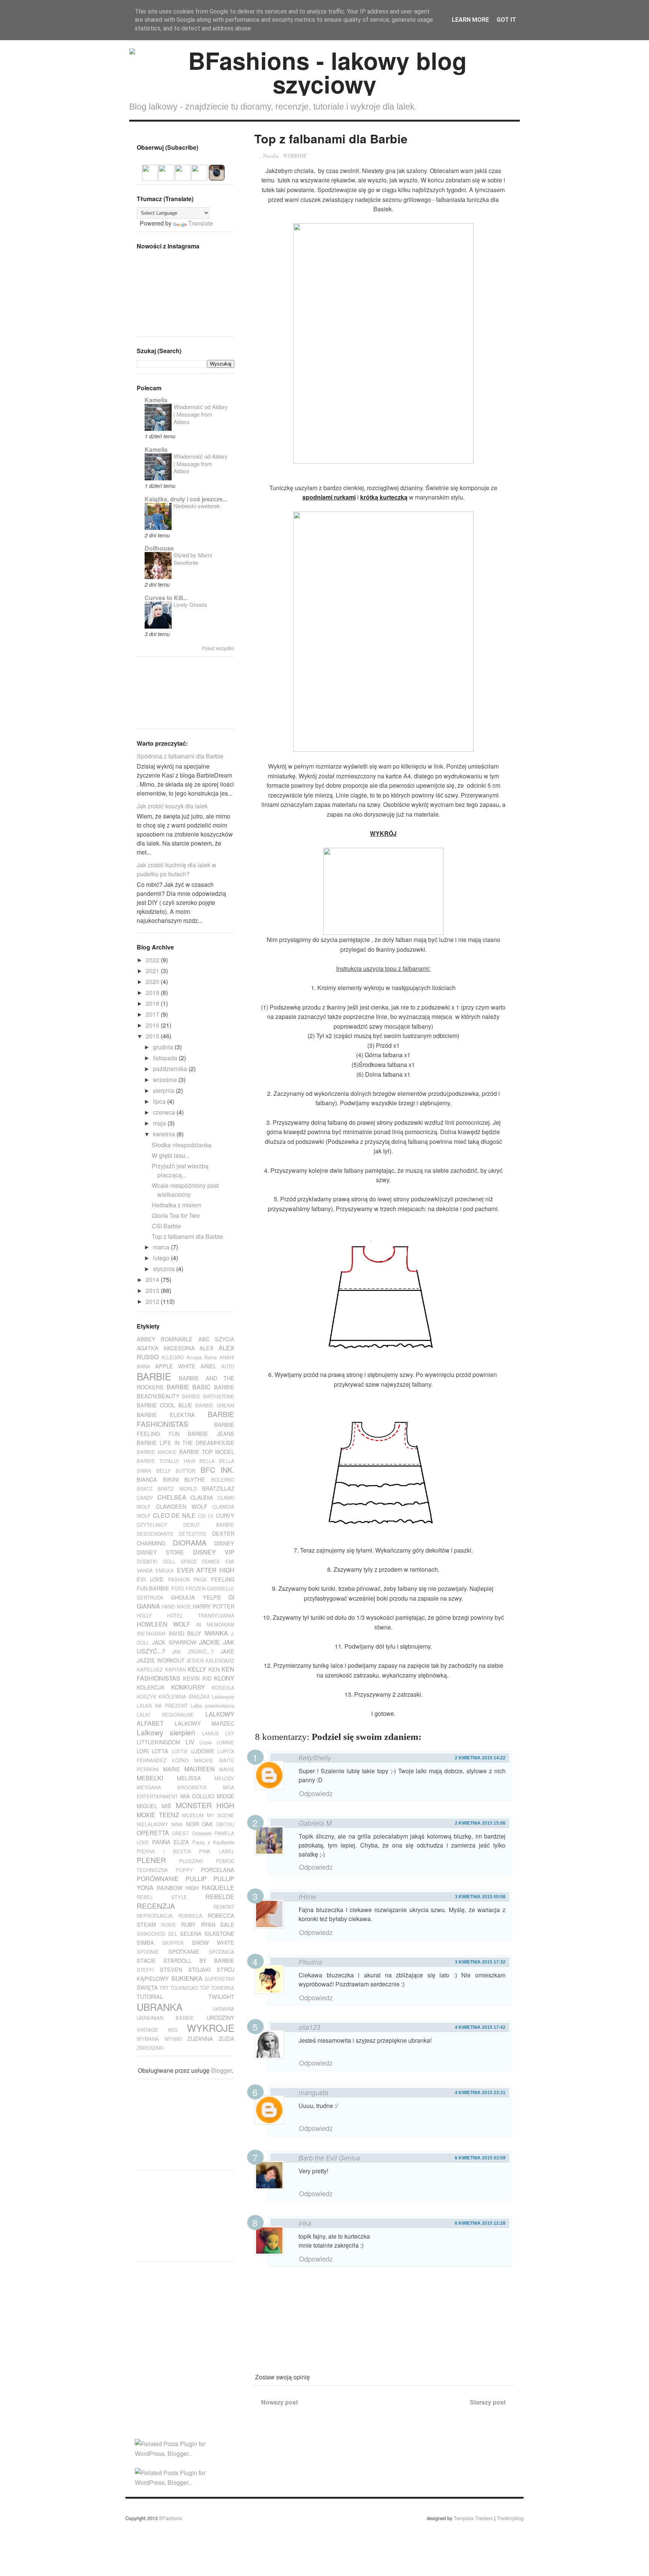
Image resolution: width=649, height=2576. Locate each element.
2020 (153, 982)
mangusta (313, 2092)
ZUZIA (226, 2038)
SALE (227, 1924)
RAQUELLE (218, 1888)
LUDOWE (203, 1751)
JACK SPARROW (174, 1642)
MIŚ (166, 1806)
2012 (153, 1301)
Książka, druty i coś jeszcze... (186, 499)
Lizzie (205, 1742)
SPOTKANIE (184, 1951)
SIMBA (145, 1942)
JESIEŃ (195, 1660)
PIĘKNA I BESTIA (164, 1851)
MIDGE (226, 1796)
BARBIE (154, 1376)
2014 (153, 1280)
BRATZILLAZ (218, 1488)
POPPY (184, 1870)
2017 (153, 1014)
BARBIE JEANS (211, 1433)
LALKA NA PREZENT (162, 1706)
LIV (190, 1742)
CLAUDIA (202, 1497)
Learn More (470, 20)
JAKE (227, 1651)
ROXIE (169, 1925)
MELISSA (189, 1778)
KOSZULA (223, 1687)
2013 (153, 1290)
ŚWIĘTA (147, 1987)
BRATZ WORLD (177, 1489)
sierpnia (164, 1090)
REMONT (224, 1907)
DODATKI (147, 1561)
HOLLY (144, 1615)
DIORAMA (190, 1542)
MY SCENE (221, 1815)
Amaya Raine (202, 1357)
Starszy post (488, 2402)
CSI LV (206, 1516)
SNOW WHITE (213, 1942)
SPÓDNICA (222, 1952)
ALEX (207, 1348)
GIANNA (148, 1606)
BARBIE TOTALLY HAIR (166, 1461)
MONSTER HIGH (205, 1805)
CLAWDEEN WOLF (182, 1506)
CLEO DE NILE (174, 1515)
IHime (307, 1897)
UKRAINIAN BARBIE (165, 2018)
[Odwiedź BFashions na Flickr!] (199, 176)
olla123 (309, 2027)
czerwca (165, 1112)
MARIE (172, 1769)
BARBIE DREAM (215, 1405)
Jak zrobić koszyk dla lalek (172, 806)
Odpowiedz (316, 1793)
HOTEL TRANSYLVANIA (201, 1615)
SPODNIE (148, 1952)
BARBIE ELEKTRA (166, 1415)
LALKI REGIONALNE (165, 1715)
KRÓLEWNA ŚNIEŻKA (184, 1697)
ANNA (143, 1366)
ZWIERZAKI (150, 2048)
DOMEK (211, 1561)
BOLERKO (223, 1480)
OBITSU (225, 1824)
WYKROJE (295, 156)
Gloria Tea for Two (176, 1215)
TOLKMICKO (184, 1988)
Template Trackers (473, 2518)
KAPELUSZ (150, 1669)
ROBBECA (190, 1916)
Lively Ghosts (190, 604)
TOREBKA (223, 1988)
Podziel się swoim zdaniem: (367, 1737)
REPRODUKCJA (155, 1916)
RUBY (188, 1924)
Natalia (271, 156)
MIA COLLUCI (198, 1796)
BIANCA (147, 1479)
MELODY (224, 1778)
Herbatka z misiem (177, 1205)
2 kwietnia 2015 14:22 (480, 1758)
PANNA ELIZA (171, 1842)
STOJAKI (199, 1969)
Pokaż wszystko (218, 648)
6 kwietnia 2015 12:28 (480, 2223)
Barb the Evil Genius (329, 2158)
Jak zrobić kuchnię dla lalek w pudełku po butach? (177, 869)
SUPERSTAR (220, 1979)
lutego (162, 1258)
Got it (506, 20)
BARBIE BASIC (189, 1387)
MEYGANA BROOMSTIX (172, 1787)
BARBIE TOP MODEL (207, 1451)
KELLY (197, 1669)
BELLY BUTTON (176, 1471)
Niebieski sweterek (197, 506)
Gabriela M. (316, 1823)
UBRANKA (160, 2007)
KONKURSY (188, 1687)
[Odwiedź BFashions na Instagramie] (217, 176)
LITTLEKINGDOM (158, 1742)
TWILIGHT (221, 1996)
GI (231, 1597)
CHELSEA (172, 1497)
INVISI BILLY (185, 1633)
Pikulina (310, 1962)
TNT (164, 1988)
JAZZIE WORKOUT (161, 1660)
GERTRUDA (150, 1597)
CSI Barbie (166, 1226)
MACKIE (204, 1760)
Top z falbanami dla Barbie (187, 1236)
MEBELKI (150, 1778)
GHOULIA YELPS (196, 1597)
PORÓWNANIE (158, 1879)
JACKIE (210, 1642)
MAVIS (227, 1769)
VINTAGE (147, 2030)
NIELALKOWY (152, 1824)
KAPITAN (175, 1669)
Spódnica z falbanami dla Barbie (180, 756)
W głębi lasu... (171, 1155)
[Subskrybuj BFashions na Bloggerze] (183, 176)
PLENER (151, 1860)
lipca (160, 1101)
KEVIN (191, 1678)
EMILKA (165, 1570)
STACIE (146, 1960)
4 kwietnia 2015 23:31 (480, 2093)
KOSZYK (147, 1697)
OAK (207, 1824)
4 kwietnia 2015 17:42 (480, 2027)
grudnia (164, 1047)
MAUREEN (200, 1769)
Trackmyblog (510, 2518)
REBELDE (220, 1897)
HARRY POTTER (214, 1606)
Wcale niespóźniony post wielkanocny (185, 1190)
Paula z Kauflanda (213, 1842)
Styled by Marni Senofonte (193, 559)
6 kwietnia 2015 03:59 (480, 2158)
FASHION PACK (188, 1579)
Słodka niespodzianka (182, 1145)
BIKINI (171, 1479)
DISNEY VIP (214, 1552)
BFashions (171, 2518)
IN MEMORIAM (215, 1624)
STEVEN (171, 1969)
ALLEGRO (173, 1357)
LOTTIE (180, 1751)
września (166, 1080)
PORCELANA (218, 1870)
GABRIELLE (221, 1588)
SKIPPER (173, 1943)
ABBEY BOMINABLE (165, 1339)
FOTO (178, 1588)
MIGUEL (147, 1806)
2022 (153, 960)
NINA (177, 1824)
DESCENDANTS (155, 1534)
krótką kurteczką (384, 497)
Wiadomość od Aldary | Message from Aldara (201, 414)
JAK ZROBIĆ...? (193, 1651)
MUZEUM (193, 1815)
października (171, 1069)
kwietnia (165, 1134)
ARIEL (208, 1366)
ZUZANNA (200, 2038)
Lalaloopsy (223, 1697)
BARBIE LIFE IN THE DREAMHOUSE (186, 1442)
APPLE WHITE (175, 1366)
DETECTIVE (193, 1534)
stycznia (165, 1269)
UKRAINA (223, 2009)
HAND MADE (176, 1606)
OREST (180, 1833)
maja (160, 1123)
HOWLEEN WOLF (164, 1624)
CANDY (145, 1498)
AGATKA (148, 1348)
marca (162, 1247)
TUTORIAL (150, 1996)
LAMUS (211, 1733)
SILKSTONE (219, 1933)
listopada (166, 1058)
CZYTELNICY (152, 1525)
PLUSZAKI (191, 1861)
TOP (205, 1988)
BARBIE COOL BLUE (165, 1405)
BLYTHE (195, 1479)
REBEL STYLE (162, 1897)
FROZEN (195, 1588)
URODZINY (220, 2017)
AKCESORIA (179, 1348)
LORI (143, 1751)
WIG (173, 2030)
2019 (153, 992)
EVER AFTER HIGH (206, 1570)
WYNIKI (173, 2039)
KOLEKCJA (151, 1687)
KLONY (224, 1678)
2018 (153, 1003)
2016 (153, 1025)
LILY (230, 1733)
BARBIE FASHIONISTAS (186, 1419)
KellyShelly (315, 1758)
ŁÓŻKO (180, 1760)
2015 (153, 1036)
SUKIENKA (187, 1978)
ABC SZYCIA (216, 1339)
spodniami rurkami (329, 497)
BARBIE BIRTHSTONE (208, 1396)
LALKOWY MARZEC (205, 1723)
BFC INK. (218, 1469)
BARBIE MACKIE (157, 1452)
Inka (305, 2223)
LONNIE (226, 1742)
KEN (214, 1669)
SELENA (191, 1933)
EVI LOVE (150, 1579)
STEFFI (145, 1970)
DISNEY (224, 1543)
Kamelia (156, 400)
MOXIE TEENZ (158, 1815)
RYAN (208, 1924)
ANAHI (227, 1357)
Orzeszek (202, 1833)
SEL (173, 1934)
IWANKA (216, 1633)
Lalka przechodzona (213, 1706)
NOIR (192, 1824)
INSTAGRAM (151, 1633)
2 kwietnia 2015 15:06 (480, 1823)
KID (207, 1678)
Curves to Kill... (166, 598)
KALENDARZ (220, 1660)
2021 (153, 971)
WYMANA (148, 2039)
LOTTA (160, 1751)
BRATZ (145, 1489)
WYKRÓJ (383, 833)
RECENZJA (156, 1906)
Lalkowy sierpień (166, 1732)
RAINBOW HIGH (178, 1888)
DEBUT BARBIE (209, 1525)
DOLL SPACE (180, 1561)
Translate (201, 223)
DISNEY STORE (160, 1552)
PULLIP (196, 1879)
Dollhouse (159, 548)
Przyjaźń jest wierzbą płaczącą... (180, 1170)
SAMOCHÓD (151, 1934)
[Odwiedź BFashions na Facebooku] (166, 176)
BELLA (207, 1461)
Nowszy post (279, 2402)
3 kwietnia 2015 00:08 (480, 1897)
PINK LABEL (217, 1851)
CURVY (225, 1515)
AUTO (228, 1366)
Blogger (221, 2070)
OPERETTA (153, 1833)
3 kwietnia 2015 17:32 (480, 1962)
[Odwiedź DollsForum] (150, 176)
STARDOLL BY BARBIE (199, 1960)
